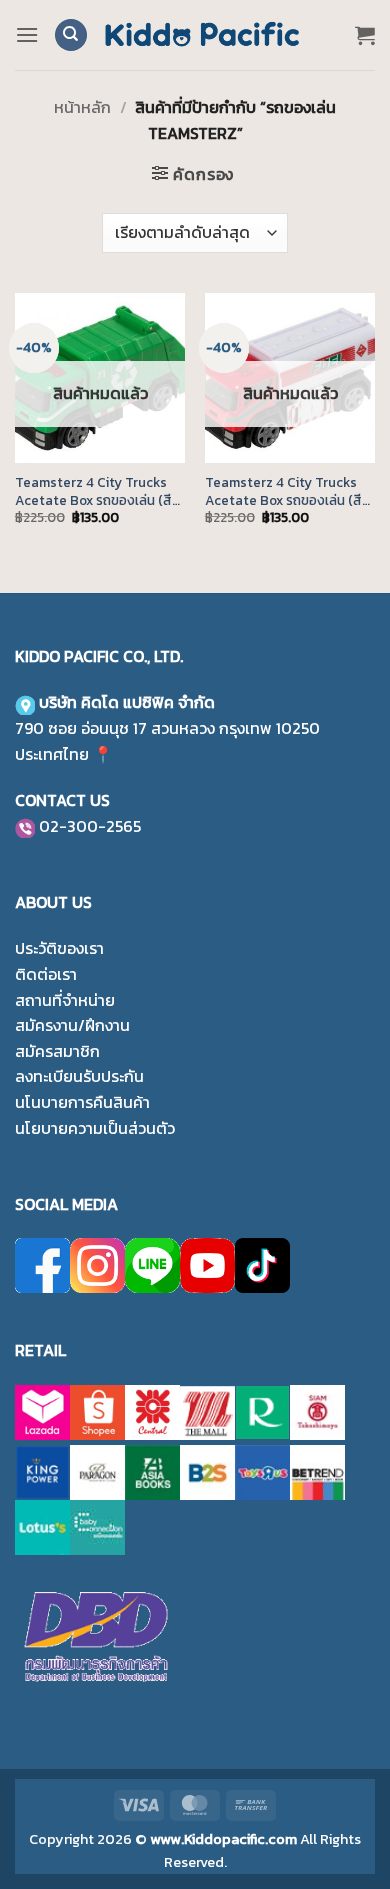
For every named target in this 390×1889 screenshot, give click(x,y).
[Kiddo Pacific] (203, 35)
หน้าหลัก (82, 107)
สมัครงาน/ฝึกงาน (72, 1025)
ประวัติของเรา (59, 948)
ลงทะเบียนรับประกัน (79, 1076)
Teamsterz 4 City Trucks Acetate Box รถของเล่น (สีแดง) (283, 491)
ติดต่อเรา (46, 974)
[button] (27, 34)
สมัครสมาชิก (57, 1051)
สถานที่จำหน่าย (65, 1000)
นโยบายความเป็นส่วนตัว (95, 1128)
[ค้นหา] (71, 35)
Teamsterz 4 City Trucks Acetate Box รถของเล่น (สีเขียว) (93, 491)
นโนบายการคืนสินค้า (82, 1102)
